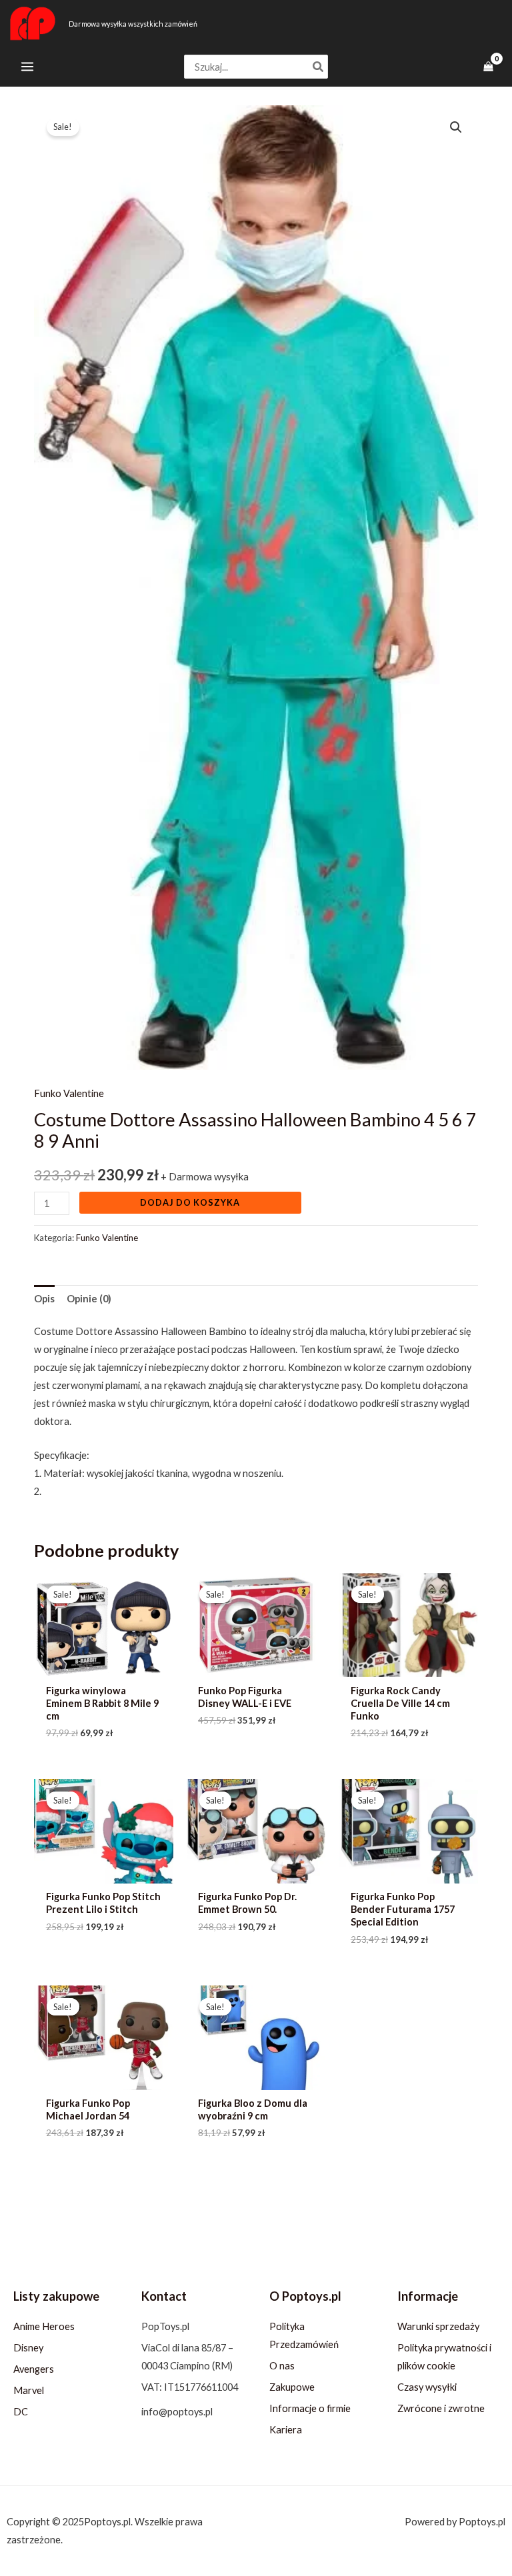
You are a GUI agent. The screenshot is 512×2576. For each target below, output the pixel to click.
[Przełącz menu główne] (27, 67)
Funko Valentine (69, 1093)
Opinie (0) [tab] (89, 1299)
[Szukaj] (319, 67)
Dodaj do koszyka (190, 1202)
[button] (456, 127)
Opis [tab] (44, 1299)
